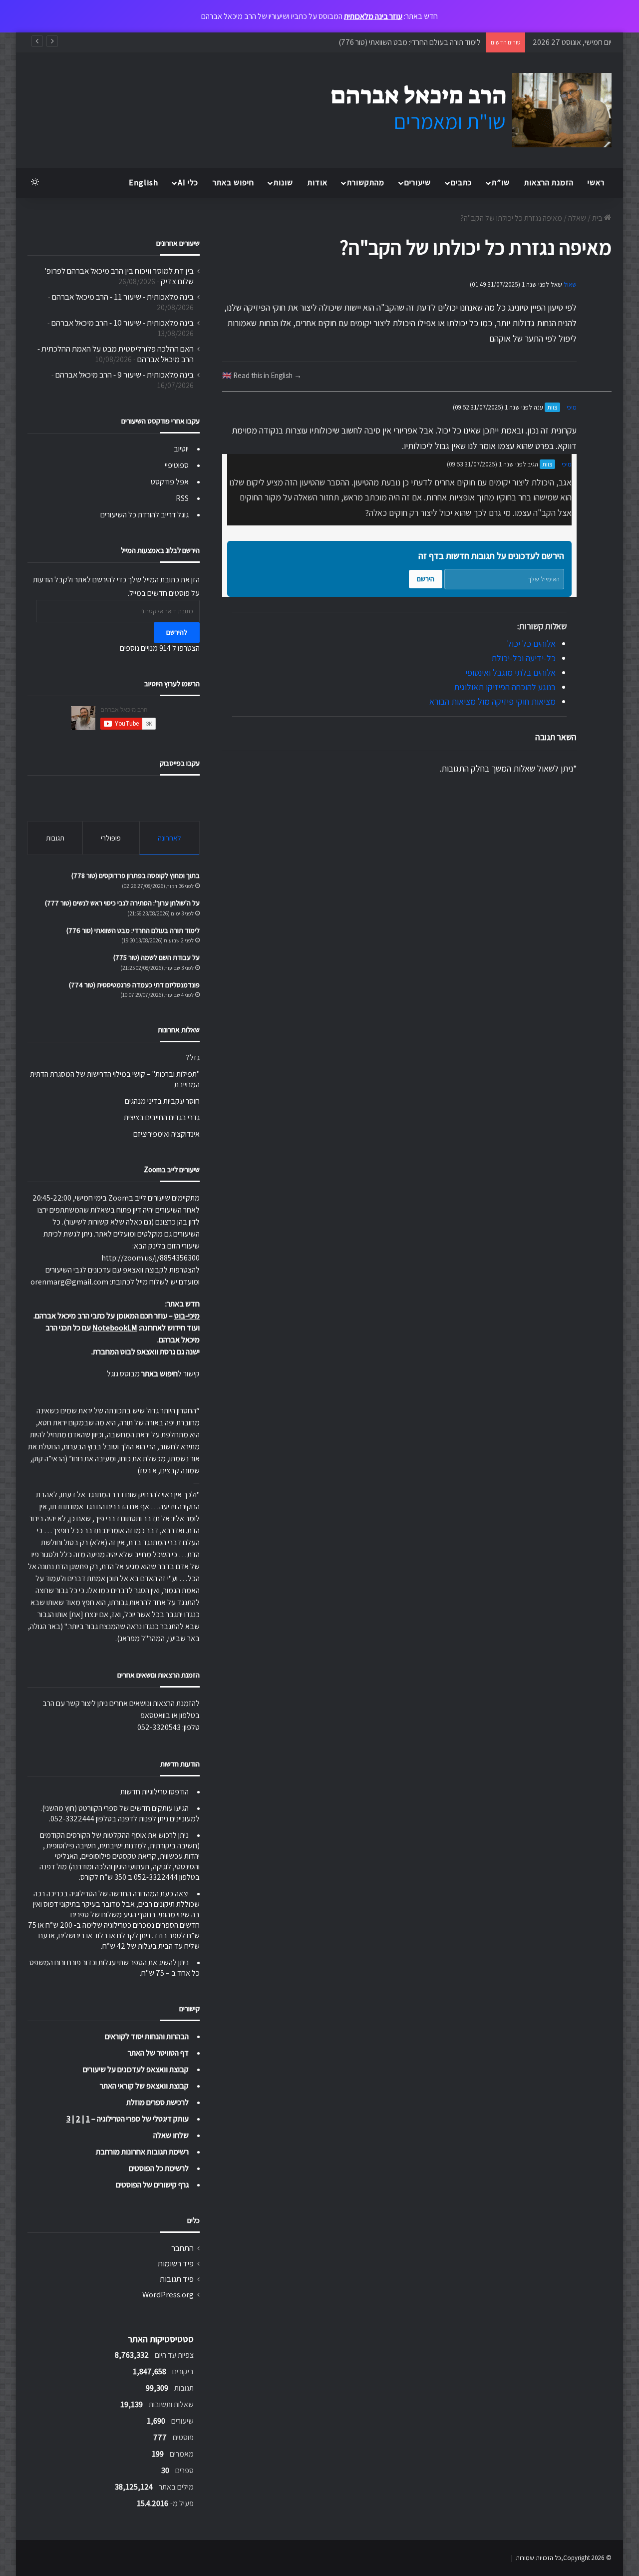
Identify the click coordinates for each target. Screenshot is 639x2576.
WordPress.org (168, 2294)
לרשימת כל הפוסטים (159, 2168)
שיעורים (418, 183)
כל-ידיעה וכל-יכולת (523, 658)
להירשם (177, 632)
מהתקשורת (366, 183)
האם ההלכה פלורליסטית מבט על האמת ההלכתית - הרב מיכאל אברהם (116, 354)
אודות (318, 183)
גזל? (193, 1058)
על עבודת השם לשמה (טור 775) (157, 957)
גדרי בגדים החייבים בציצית (162, 1117)
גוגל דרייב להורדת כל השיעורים (145, 515)
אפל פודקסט (170, 482)
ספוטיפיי (177, 465)
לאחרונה (169, 838)
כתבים (461, 183)
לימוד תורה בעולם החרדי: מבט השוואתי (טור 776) (410, 42)
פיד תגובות (177, 2279)
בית (598, 218)
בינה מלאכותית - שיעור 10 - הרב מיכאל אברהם (123, 323)
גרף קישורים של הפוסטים (152, 2185)
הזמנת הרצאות (549, 183)
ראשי (596, 183)
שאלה (577, 218)
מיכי (572, 407)
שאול (570, 284)
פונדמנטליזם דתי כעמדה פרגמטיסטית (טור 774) (134, 985)
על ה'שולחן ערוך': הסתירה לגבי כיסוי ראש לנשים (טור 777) (122, 903)
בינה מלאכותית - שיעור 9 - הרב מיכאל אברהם (125, 375)
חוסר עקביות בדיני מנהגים (162, 1101)
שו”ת (501, 183)
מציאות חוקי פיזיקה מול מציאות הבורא (492, 701)
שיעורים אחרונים (178, 243)
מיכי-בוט (187, 1316)
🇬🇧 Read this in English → (262, 375)
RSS (182, 498)
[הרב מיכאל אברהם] (462, 110)
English (144, 183)
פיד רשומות (176, 2263)
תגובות (55, 838)
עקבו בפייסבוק (180, 763)
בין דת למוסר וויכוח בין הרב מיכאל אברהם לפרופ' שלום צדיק (119, 276)
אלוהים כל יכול (531, 644)
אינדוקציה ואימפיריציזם (166, 1134)
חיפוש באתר (233, 183)
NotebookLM (115, 1328)
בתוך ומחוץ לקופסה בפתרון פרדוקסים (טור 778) (136, 875)
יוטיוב (181, 449)
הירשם (426, 579)
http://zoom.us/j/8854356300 (151, 1258)
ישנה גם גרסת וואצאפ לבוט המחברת (146, 1352)
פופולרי (111, 838)
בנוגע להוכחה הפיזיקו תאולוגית (505, 687)
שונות (283, 183)
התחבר (182, 2248)
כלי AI (188, 183)
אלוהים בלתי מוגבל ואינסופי (510, 672)
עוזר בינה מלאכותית (373, 16)
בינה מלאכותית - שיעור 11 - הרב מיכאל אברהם (123, 297)
